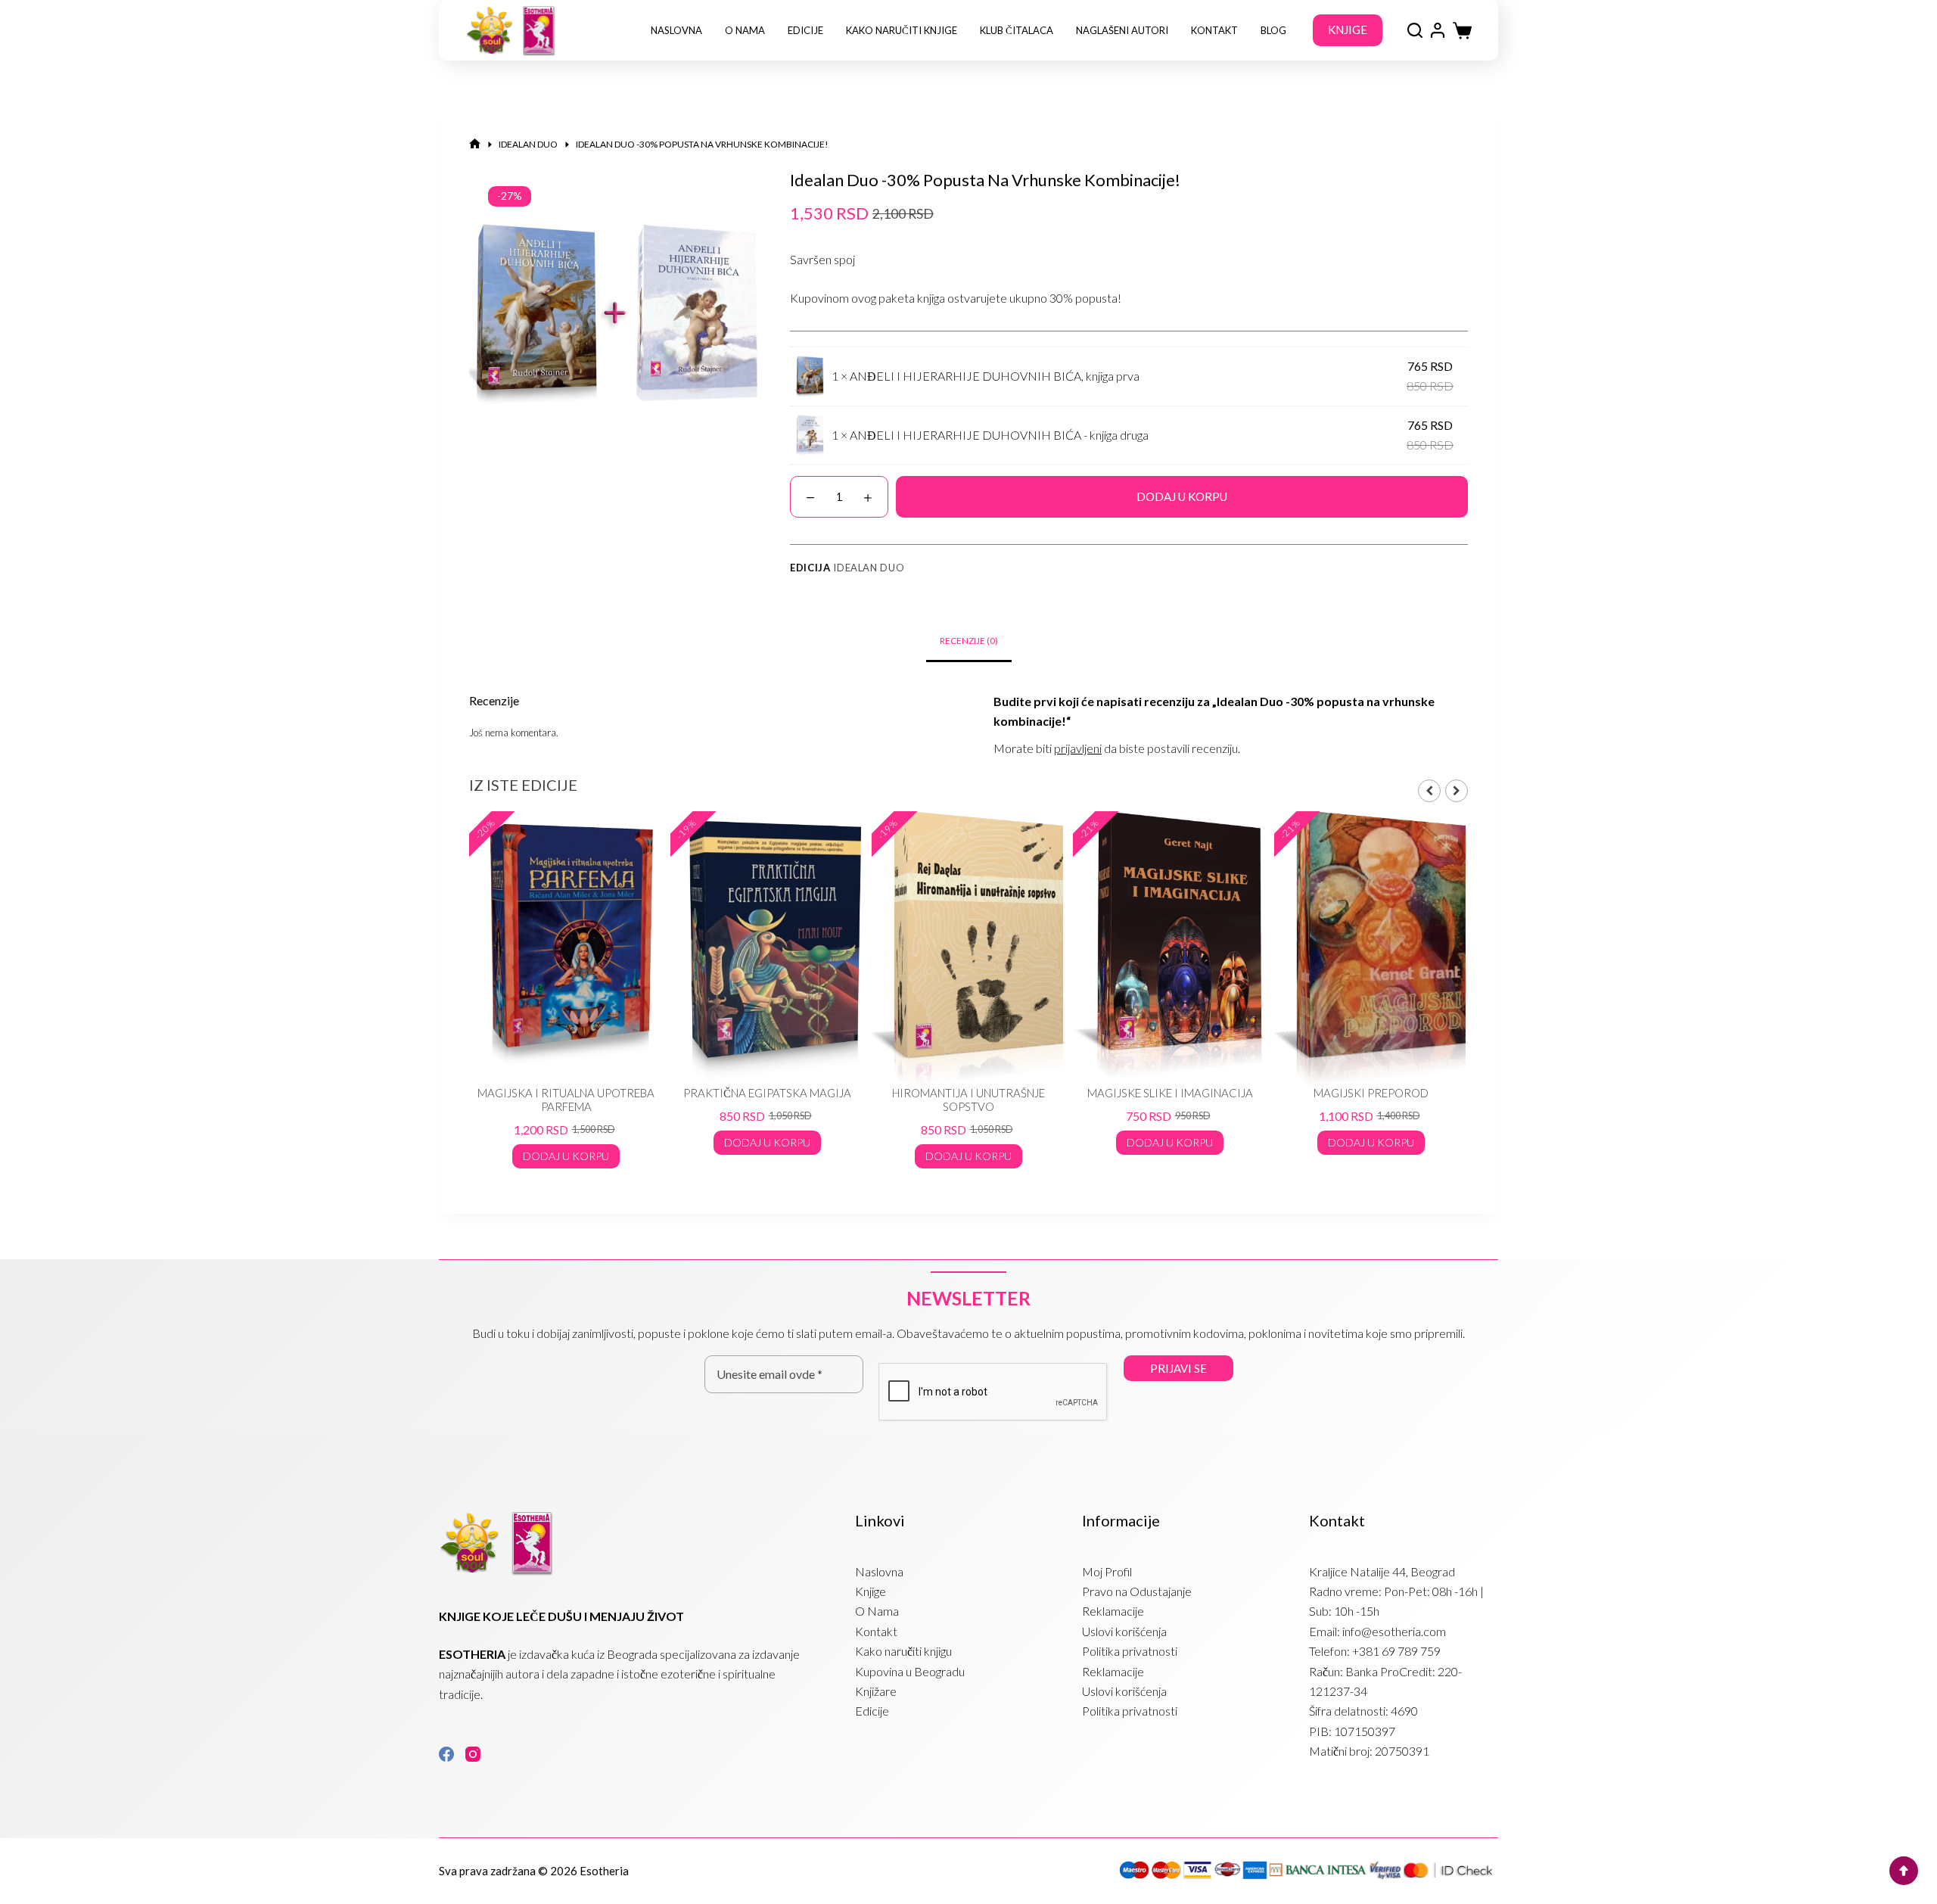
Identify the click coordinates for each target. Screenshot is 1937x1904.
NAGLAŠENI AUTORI (1122, 30)
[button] (1457, 791)
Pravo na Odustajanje (1137, 1591)
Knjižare (876, 1691)
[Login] (1438, 30)
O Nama (745, 30)
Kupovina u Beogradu (910, 1671)
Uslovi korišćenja (1124, 1631)
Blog (1273, 30)
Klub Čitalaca (1017, 30)
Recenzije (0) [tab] (969, 641)
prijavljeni (1078, 748)
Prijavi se (1178, 1368)
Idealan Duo (869, 568)
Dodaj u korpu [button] (662, 1142)
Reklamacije (1113, 1611)
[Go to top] (1904, 1871)
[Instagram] (473, 1754)
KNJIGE (1348, 30)
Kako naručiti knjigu (903, 1651)
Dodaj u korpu (1182, 496)
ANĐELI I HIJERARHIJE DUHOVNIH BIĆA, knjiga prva (995, 376)
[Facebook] (446, 1754)
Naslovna (676, 30)
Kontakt (1214, 30)
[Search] (1415, 30)
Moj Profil (1107, 1571)
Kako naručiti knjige (902, 30)
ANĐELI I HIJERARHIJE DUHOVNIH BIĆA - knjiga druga (999, 435)
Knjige (871, 1591)
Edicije (805, 30)
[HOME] (475, 144)
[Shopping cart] (1462, 31)
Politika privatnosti (1130, 1651)
